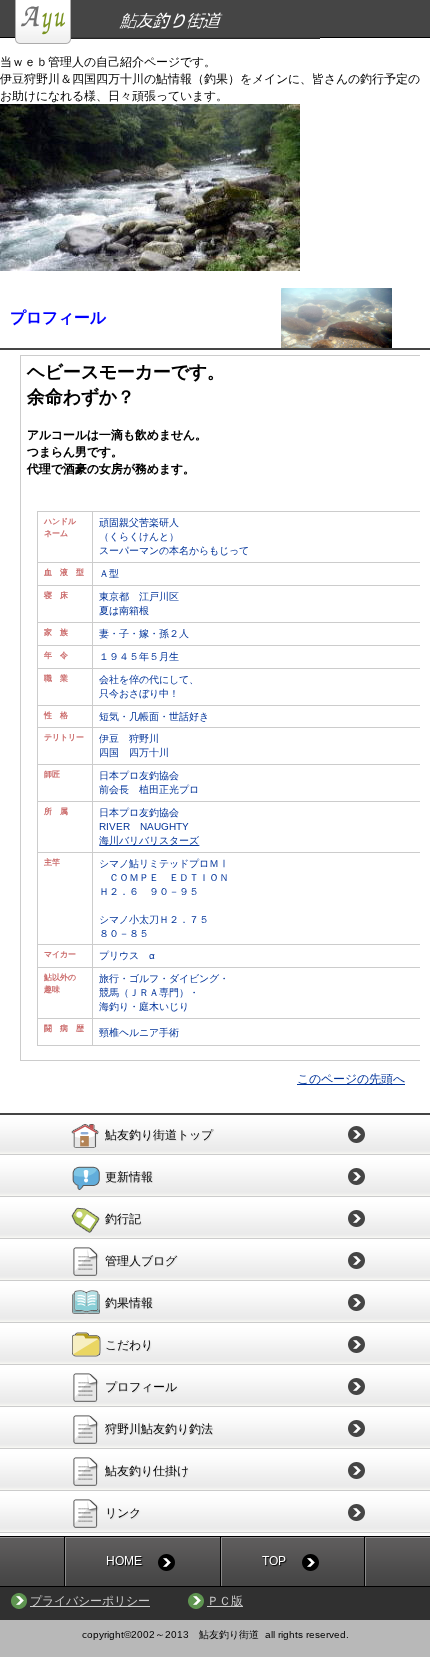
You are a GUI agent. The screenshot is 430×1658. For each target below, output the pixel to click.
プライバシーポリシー (90, 1601)
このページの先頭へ (351, 1079)
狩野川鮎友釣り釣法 (159, 1429)
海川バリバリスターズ (149, 840)
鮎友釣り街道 (222, 22)
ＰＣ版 (225, 1601)
